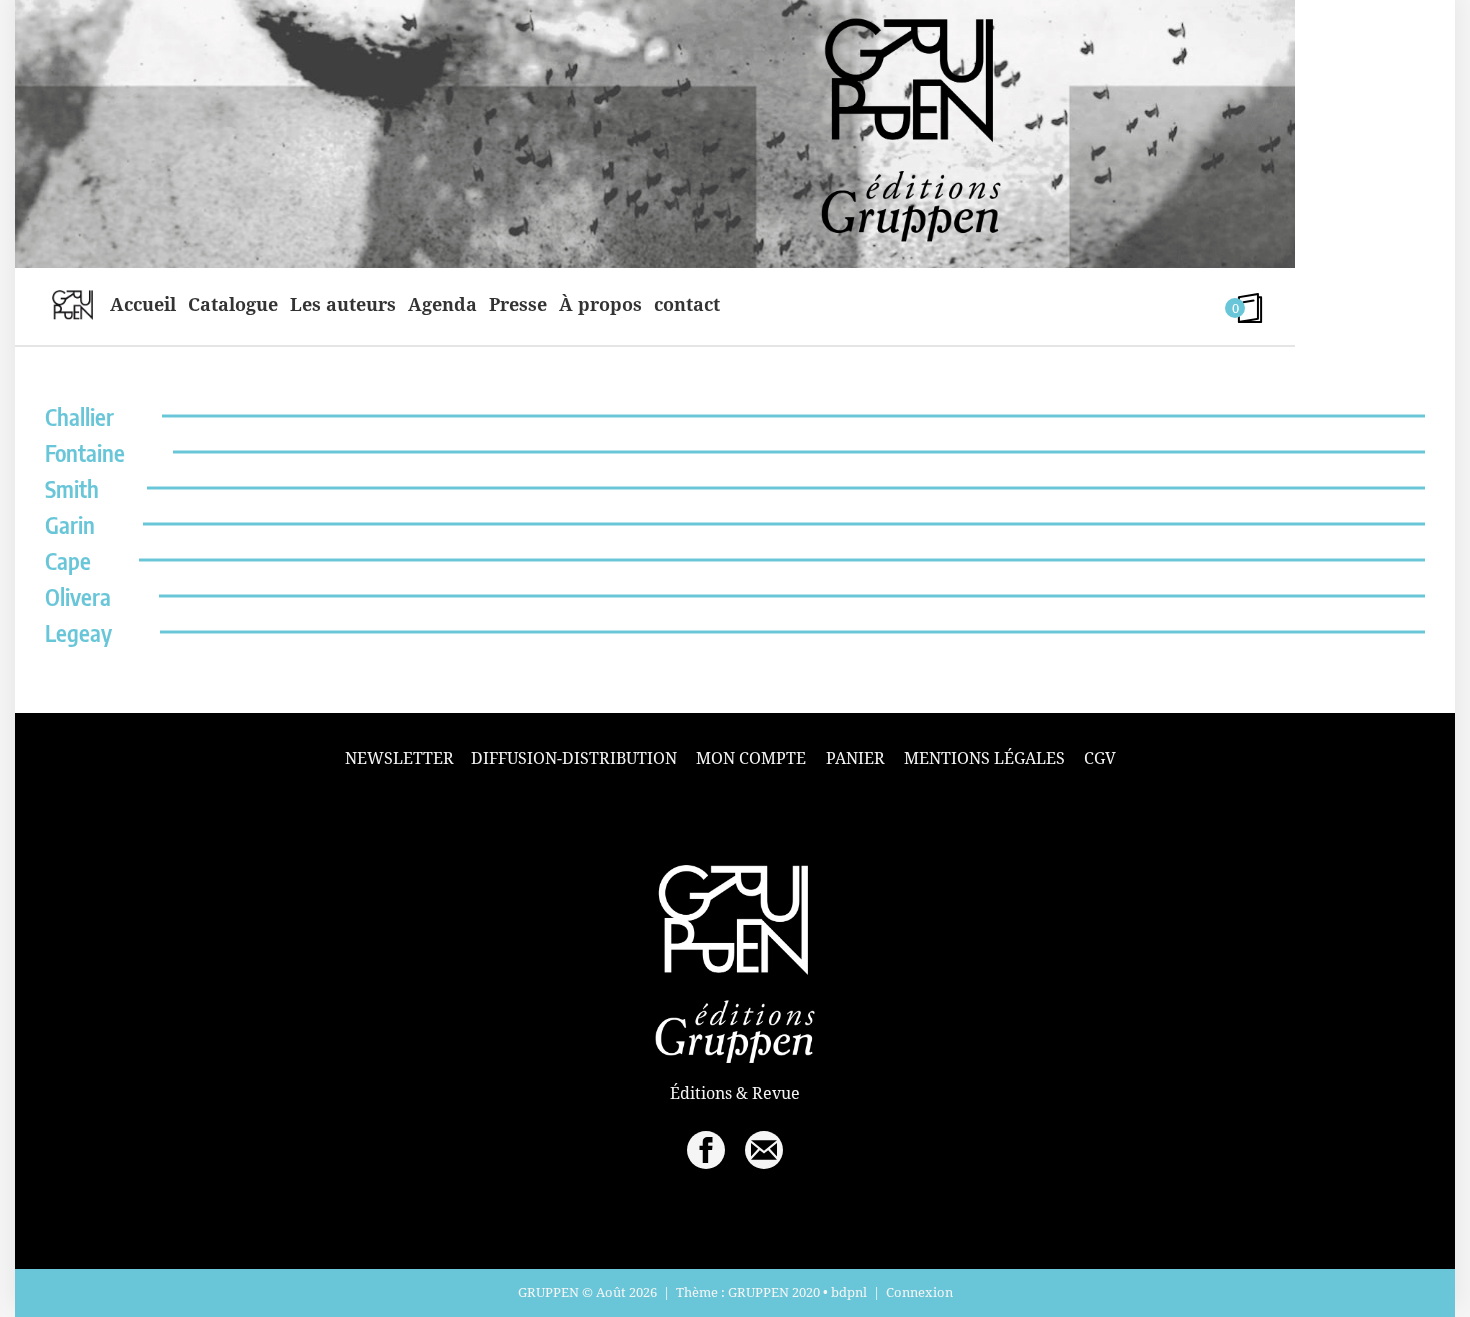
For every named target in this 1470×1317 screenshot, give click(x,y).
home (72, 304)
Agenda (442, 304)
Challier (79, 416)
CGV (1100, 758)
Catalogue (233, 304)
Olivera (78, 596)
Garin (70, 524)
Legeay (78, 632)
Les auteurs (343, 304)
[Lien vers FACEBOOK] (706, 1150)
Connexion (919, 1292)
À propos (600, 304)
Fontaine (85, 452)
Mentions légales (984, 758)
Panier (855, 758)
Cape (68, 560)
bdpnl (849, 1292)
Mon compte (751, 758)
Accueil (143, 304)
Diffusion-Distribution (574, 758)
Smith (72, 488)
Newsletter (399, 758)
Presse (518, 304)
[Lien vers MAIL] (764, 1150)
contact (687, 304)
